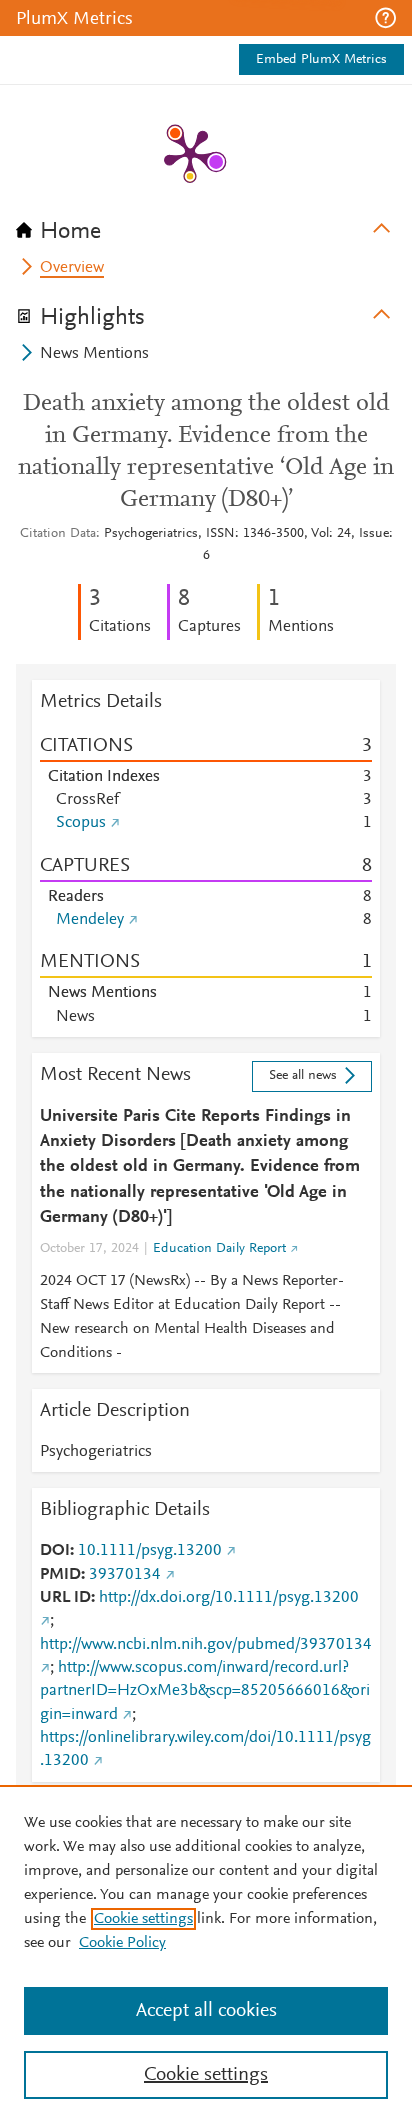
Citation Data (58, 534)
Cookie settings (143, 1919)
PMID (60, 1575)
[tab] (206, 225)
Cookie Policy (122, 1943)
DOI (55, 1551)
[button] (385, 18)
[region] (206, 1954)
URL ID (65, 1598)
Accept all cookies (206, 2011)
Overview (72, 268)
